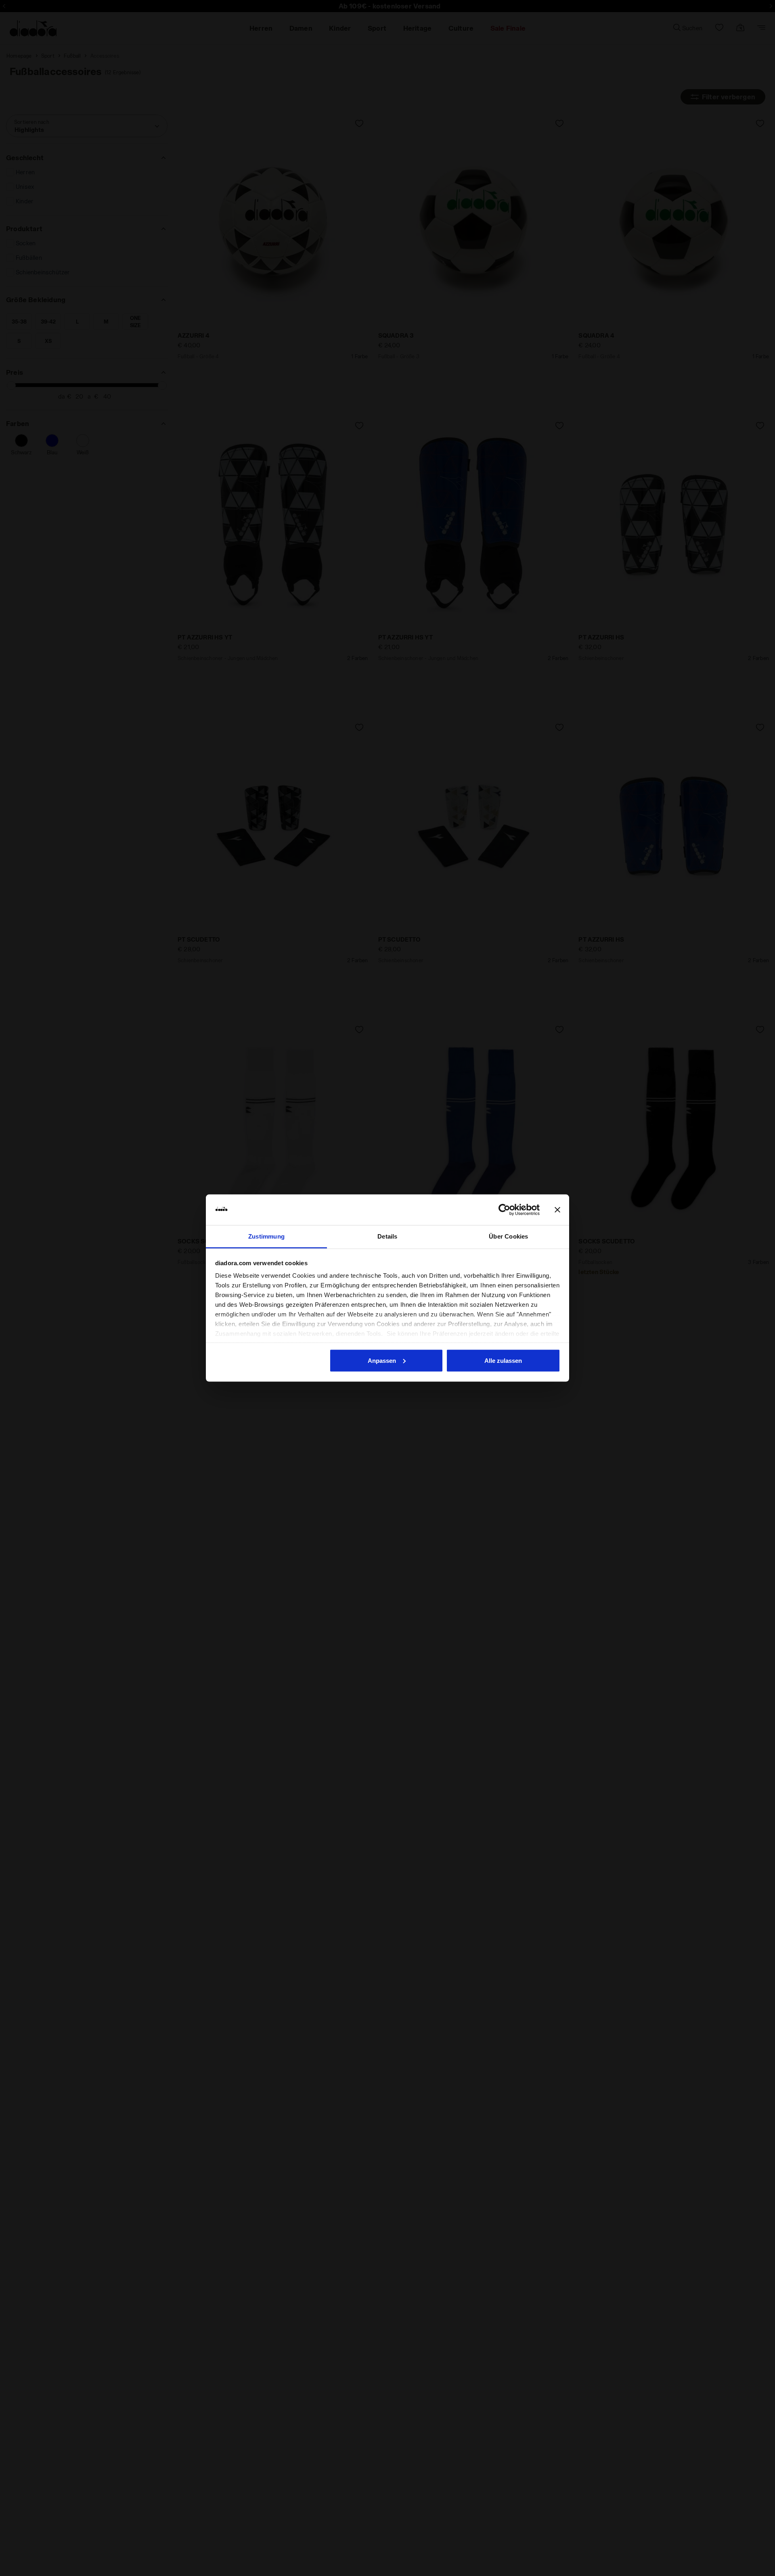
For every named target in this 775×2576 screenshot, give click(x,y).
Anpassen (382, 1360)
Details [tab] (387, 1236)
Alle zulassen (503, 1360)
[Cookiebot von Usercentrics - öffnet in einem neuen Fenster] (504, 1210)
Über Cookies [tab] (508, 1236)
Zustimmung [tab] (266, 1236)
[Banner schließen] (557, 1210)
